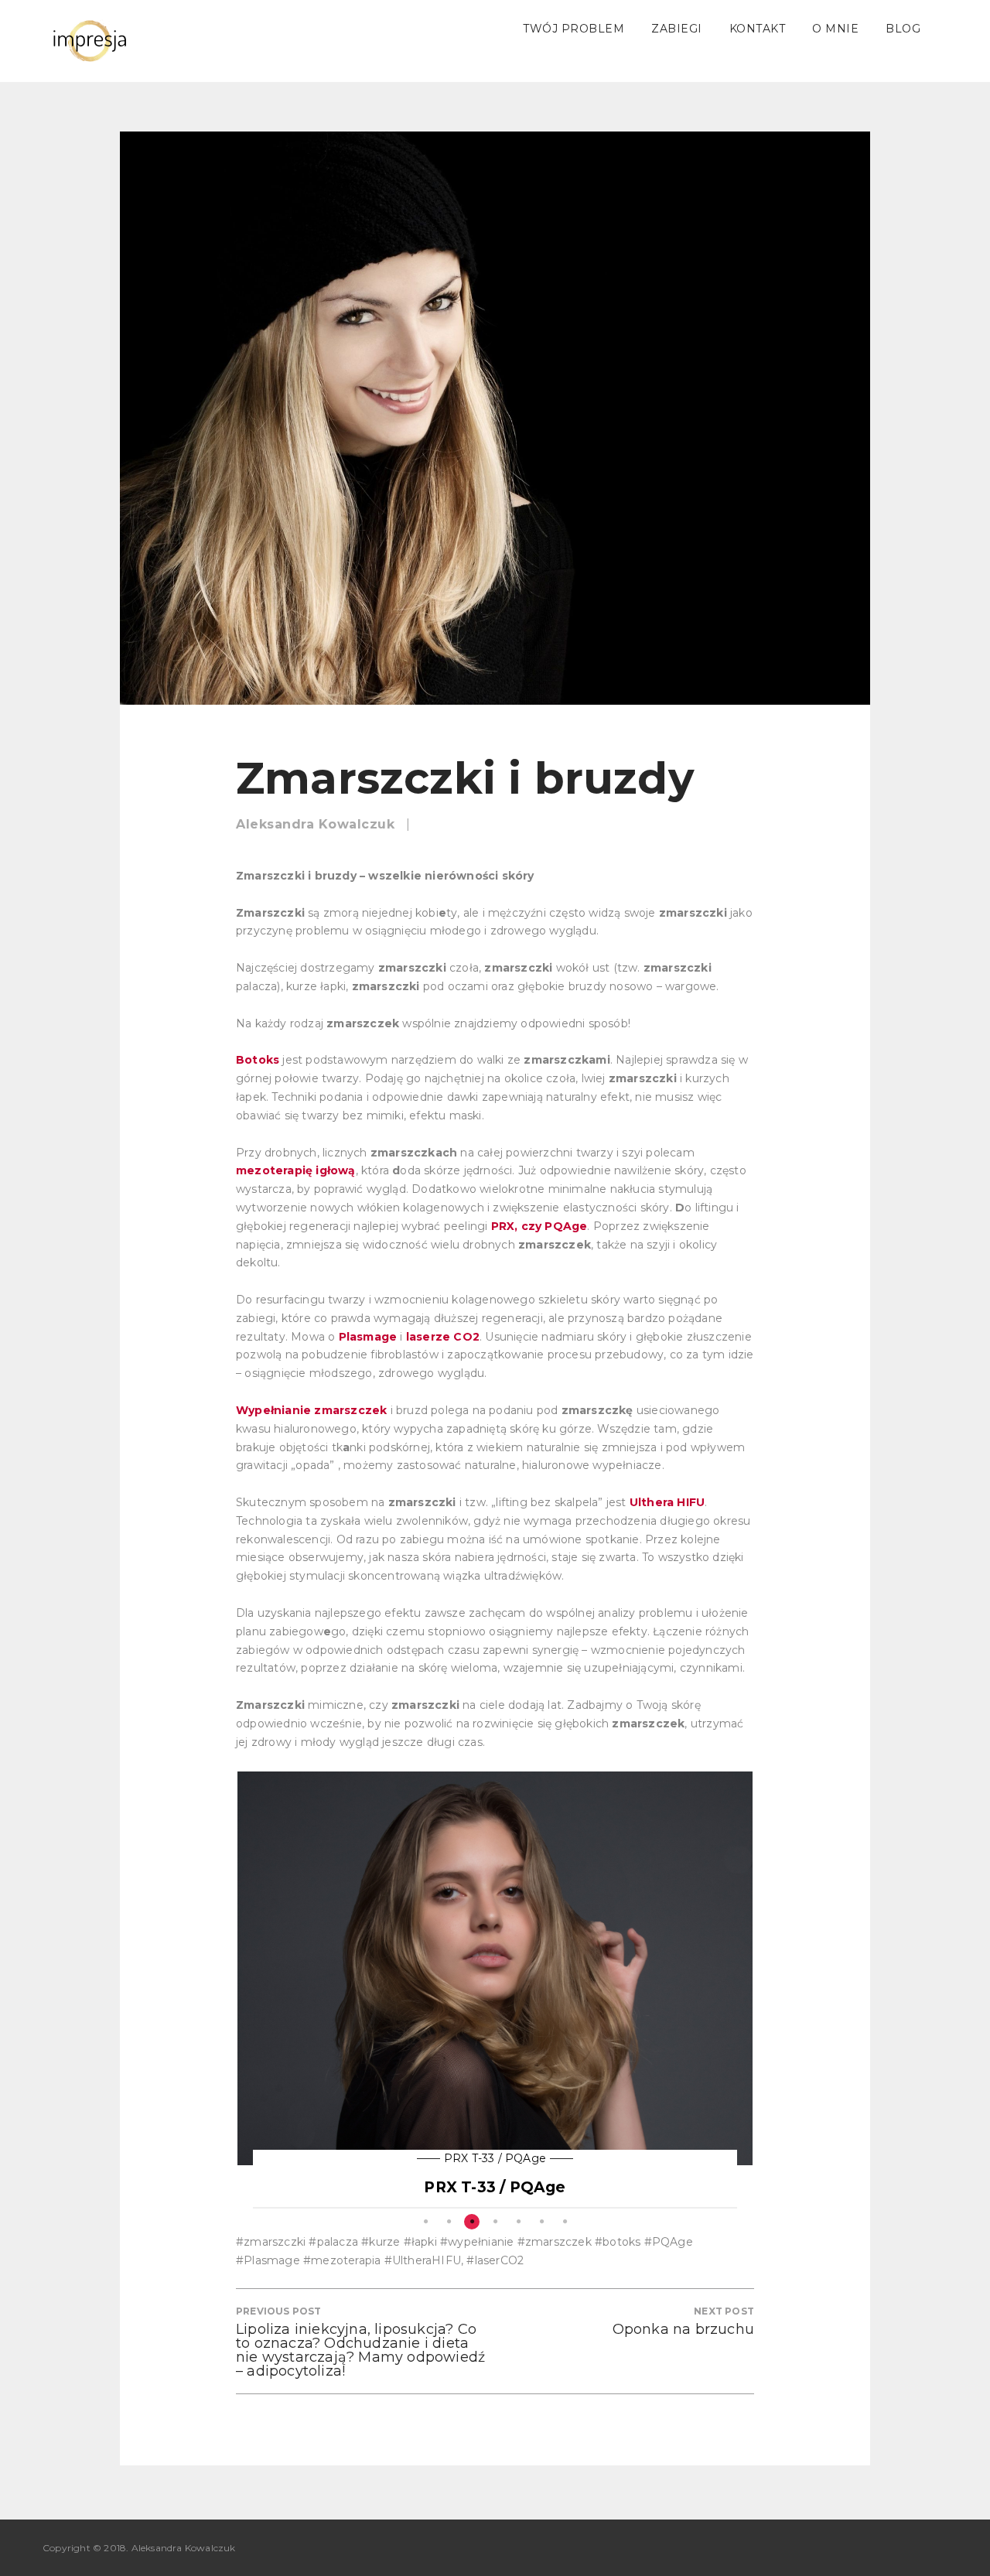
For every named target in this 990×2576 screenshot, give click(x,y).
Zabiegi (677, 29)
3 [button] (472, 2222)
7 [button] (565, 2222)
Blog (903, 29)
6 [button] (541, 2222)
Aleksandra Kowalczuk (315, 824)
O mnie (835, 29)
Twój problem (574, 29)
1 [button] (425, 2222)
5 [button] (518, 2222)
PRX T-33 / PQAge (495, 2158)
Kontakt (758, 29)
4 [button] (495, 2222)
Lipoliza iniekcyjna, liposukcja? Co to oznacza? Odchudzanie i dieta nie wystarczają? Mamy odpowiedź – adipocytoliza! (360, 2350)
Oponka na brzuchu (683, 2329)
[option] (495, 1990)
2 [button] (449, 2222)
